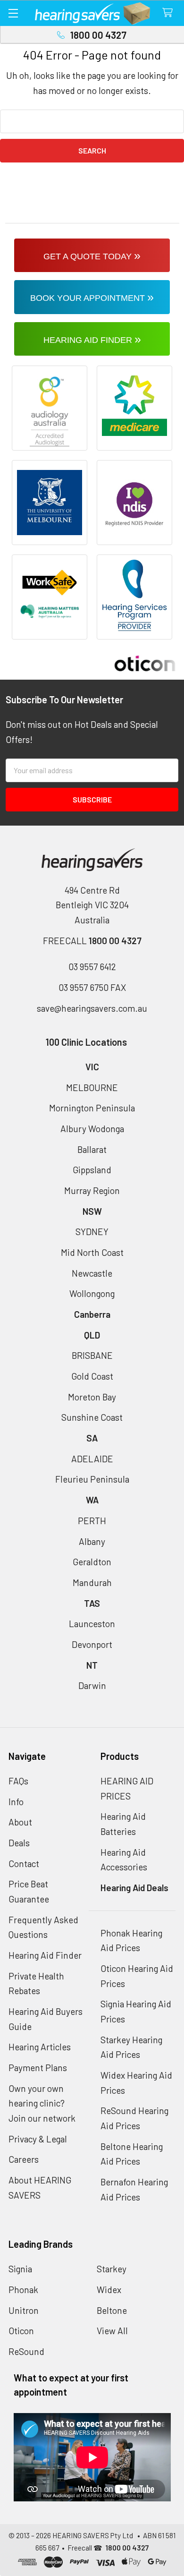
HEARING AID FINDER (92, 339)
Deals (19, 1843)
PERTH (92, 1521)
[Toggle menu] (13, 13)
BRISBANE (92, 1355)
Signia (20, 2269)
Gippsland (92, 1170)
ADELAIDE (92, 1459)
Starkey (112, 2269)
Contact (24, 1864)
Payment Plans (38, 2068)
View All (112, 2331)
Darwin (92, 1685)
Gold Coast (92, 1376)
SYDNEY (92, 1232)
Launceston (92, 1624)
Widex (109, 2290)
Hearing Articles (40, 2047)
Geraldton (92, 1562)
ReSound (26, 2351)
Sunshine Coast (92, 1417)
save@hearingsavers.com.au (92, 1008)
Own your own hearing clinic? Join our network (42, 2103)
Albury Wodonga (92, 1129)
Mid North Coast (92, 1252)
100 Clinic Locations (86, 1042)
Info (16, 1802)
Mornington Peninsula (92, 1108)
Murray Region (92, 1190)
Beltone (112, 2310)
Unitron (24, 2310)
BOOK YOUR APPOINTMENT (92, 297)
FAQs (18, 1781)
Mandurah (92, 1582)
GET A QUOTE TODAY (92, 255)
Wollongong (92, 1293)
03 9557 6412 (92, 967)
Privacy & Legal (38, 2139)
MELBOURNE (92, 1088)
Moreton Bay (92, 1397)
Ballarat (92, 1149)
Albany (92, 1541)
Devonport (92, 1644)
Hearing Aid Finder (45, 1955)
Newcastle (92, 1273)
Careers (24, 2159)
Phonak (23, 2290)
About (20, 1822)
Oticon (21, 2331)
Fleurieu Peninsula (92, 1479)
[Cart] (170, 13)
